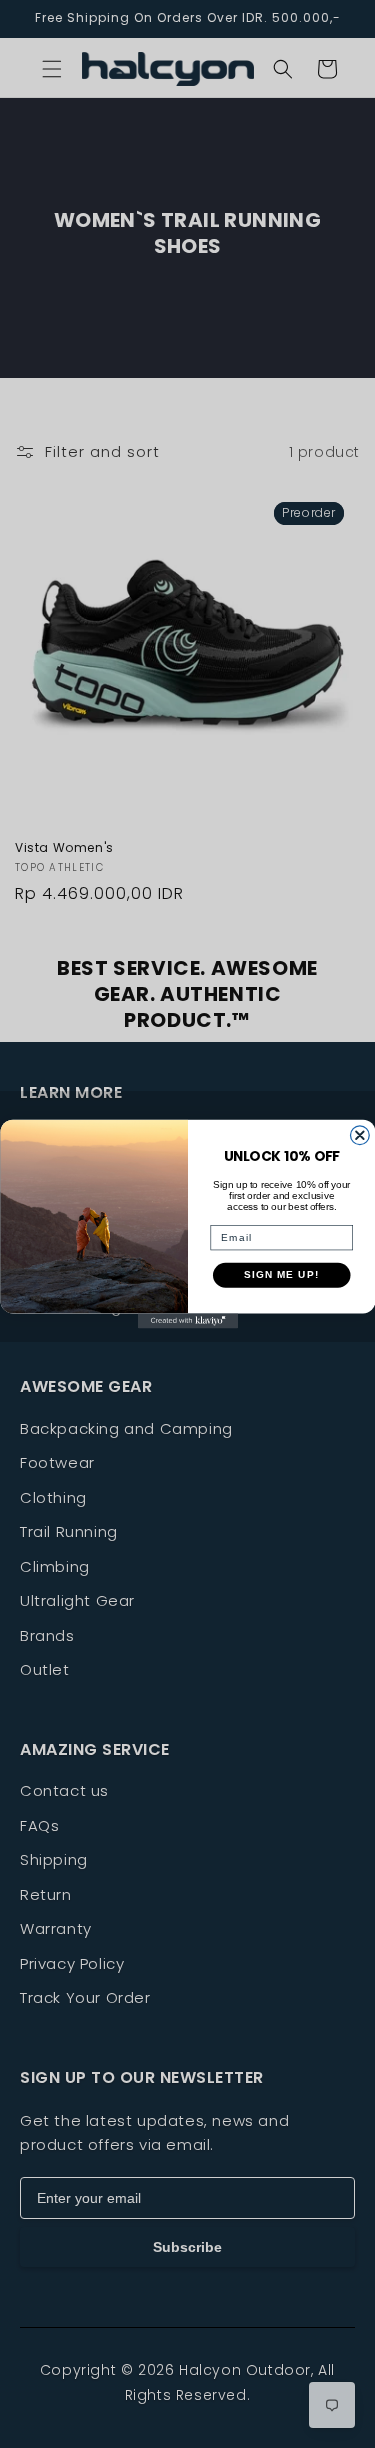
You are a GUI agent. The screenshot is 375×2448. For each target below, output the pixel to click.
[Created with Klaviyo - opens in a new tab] (188, 1320)
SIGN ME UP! (281, 1274)
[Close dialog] (359, 1135)
